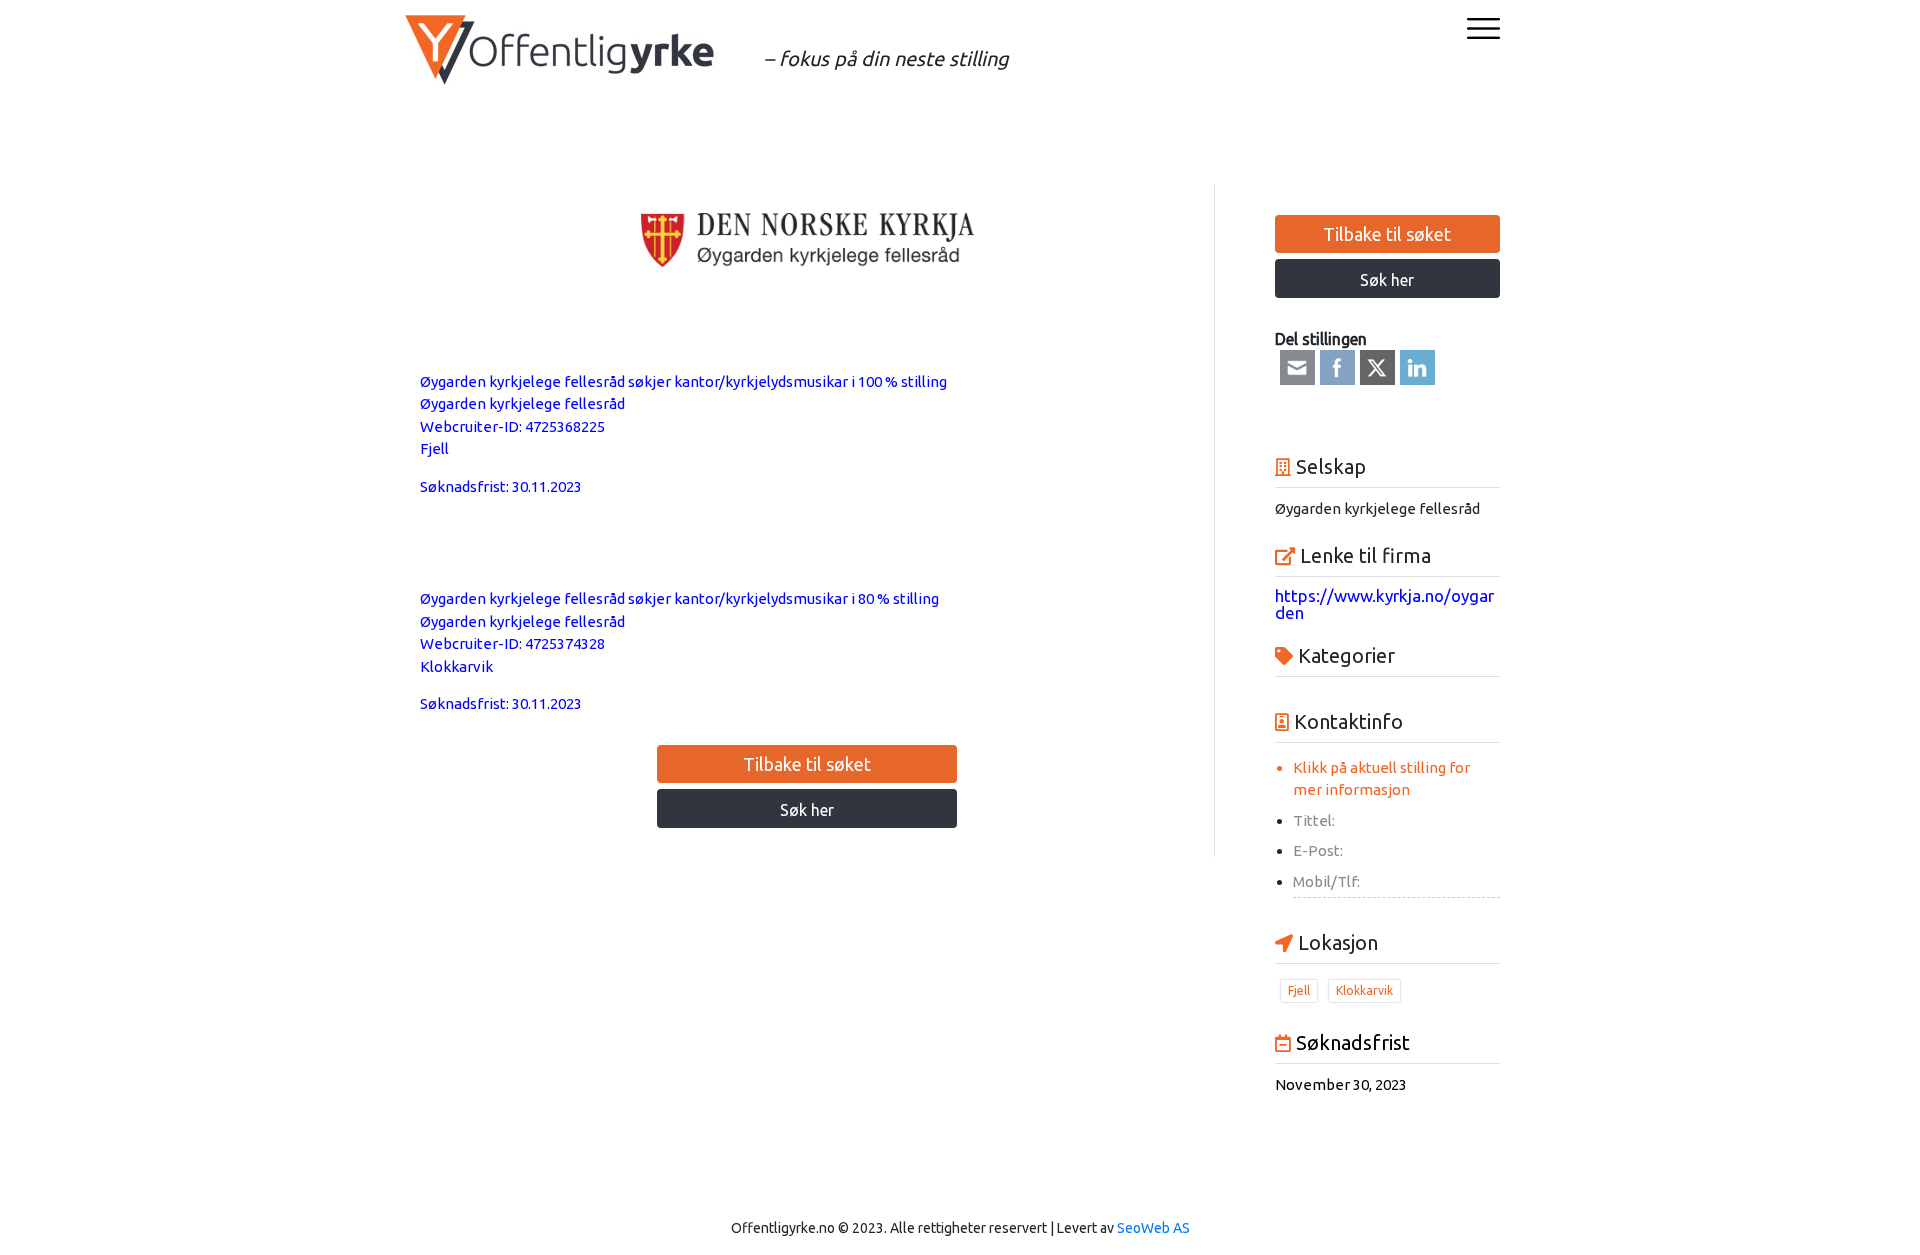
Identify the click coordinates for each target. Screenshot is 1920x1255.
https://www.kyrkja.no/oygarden (1384, 604)
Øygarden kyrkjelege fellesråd (522, 403)
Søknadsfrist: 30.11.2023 (501, 486)
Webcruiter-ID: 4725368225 (512, 426)
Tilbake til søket (807, 764)
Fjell (434, 448)
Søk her (807, 810)
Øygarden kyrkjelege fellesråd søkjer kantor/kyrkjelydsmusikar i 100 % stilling (683, 381)
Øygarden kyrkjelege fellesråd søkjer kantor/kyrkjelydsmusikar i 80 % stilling (679, 598)
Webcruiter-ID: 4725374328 (512, 643)
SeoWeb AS (1153, 1228)
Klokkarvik (456, 666)
